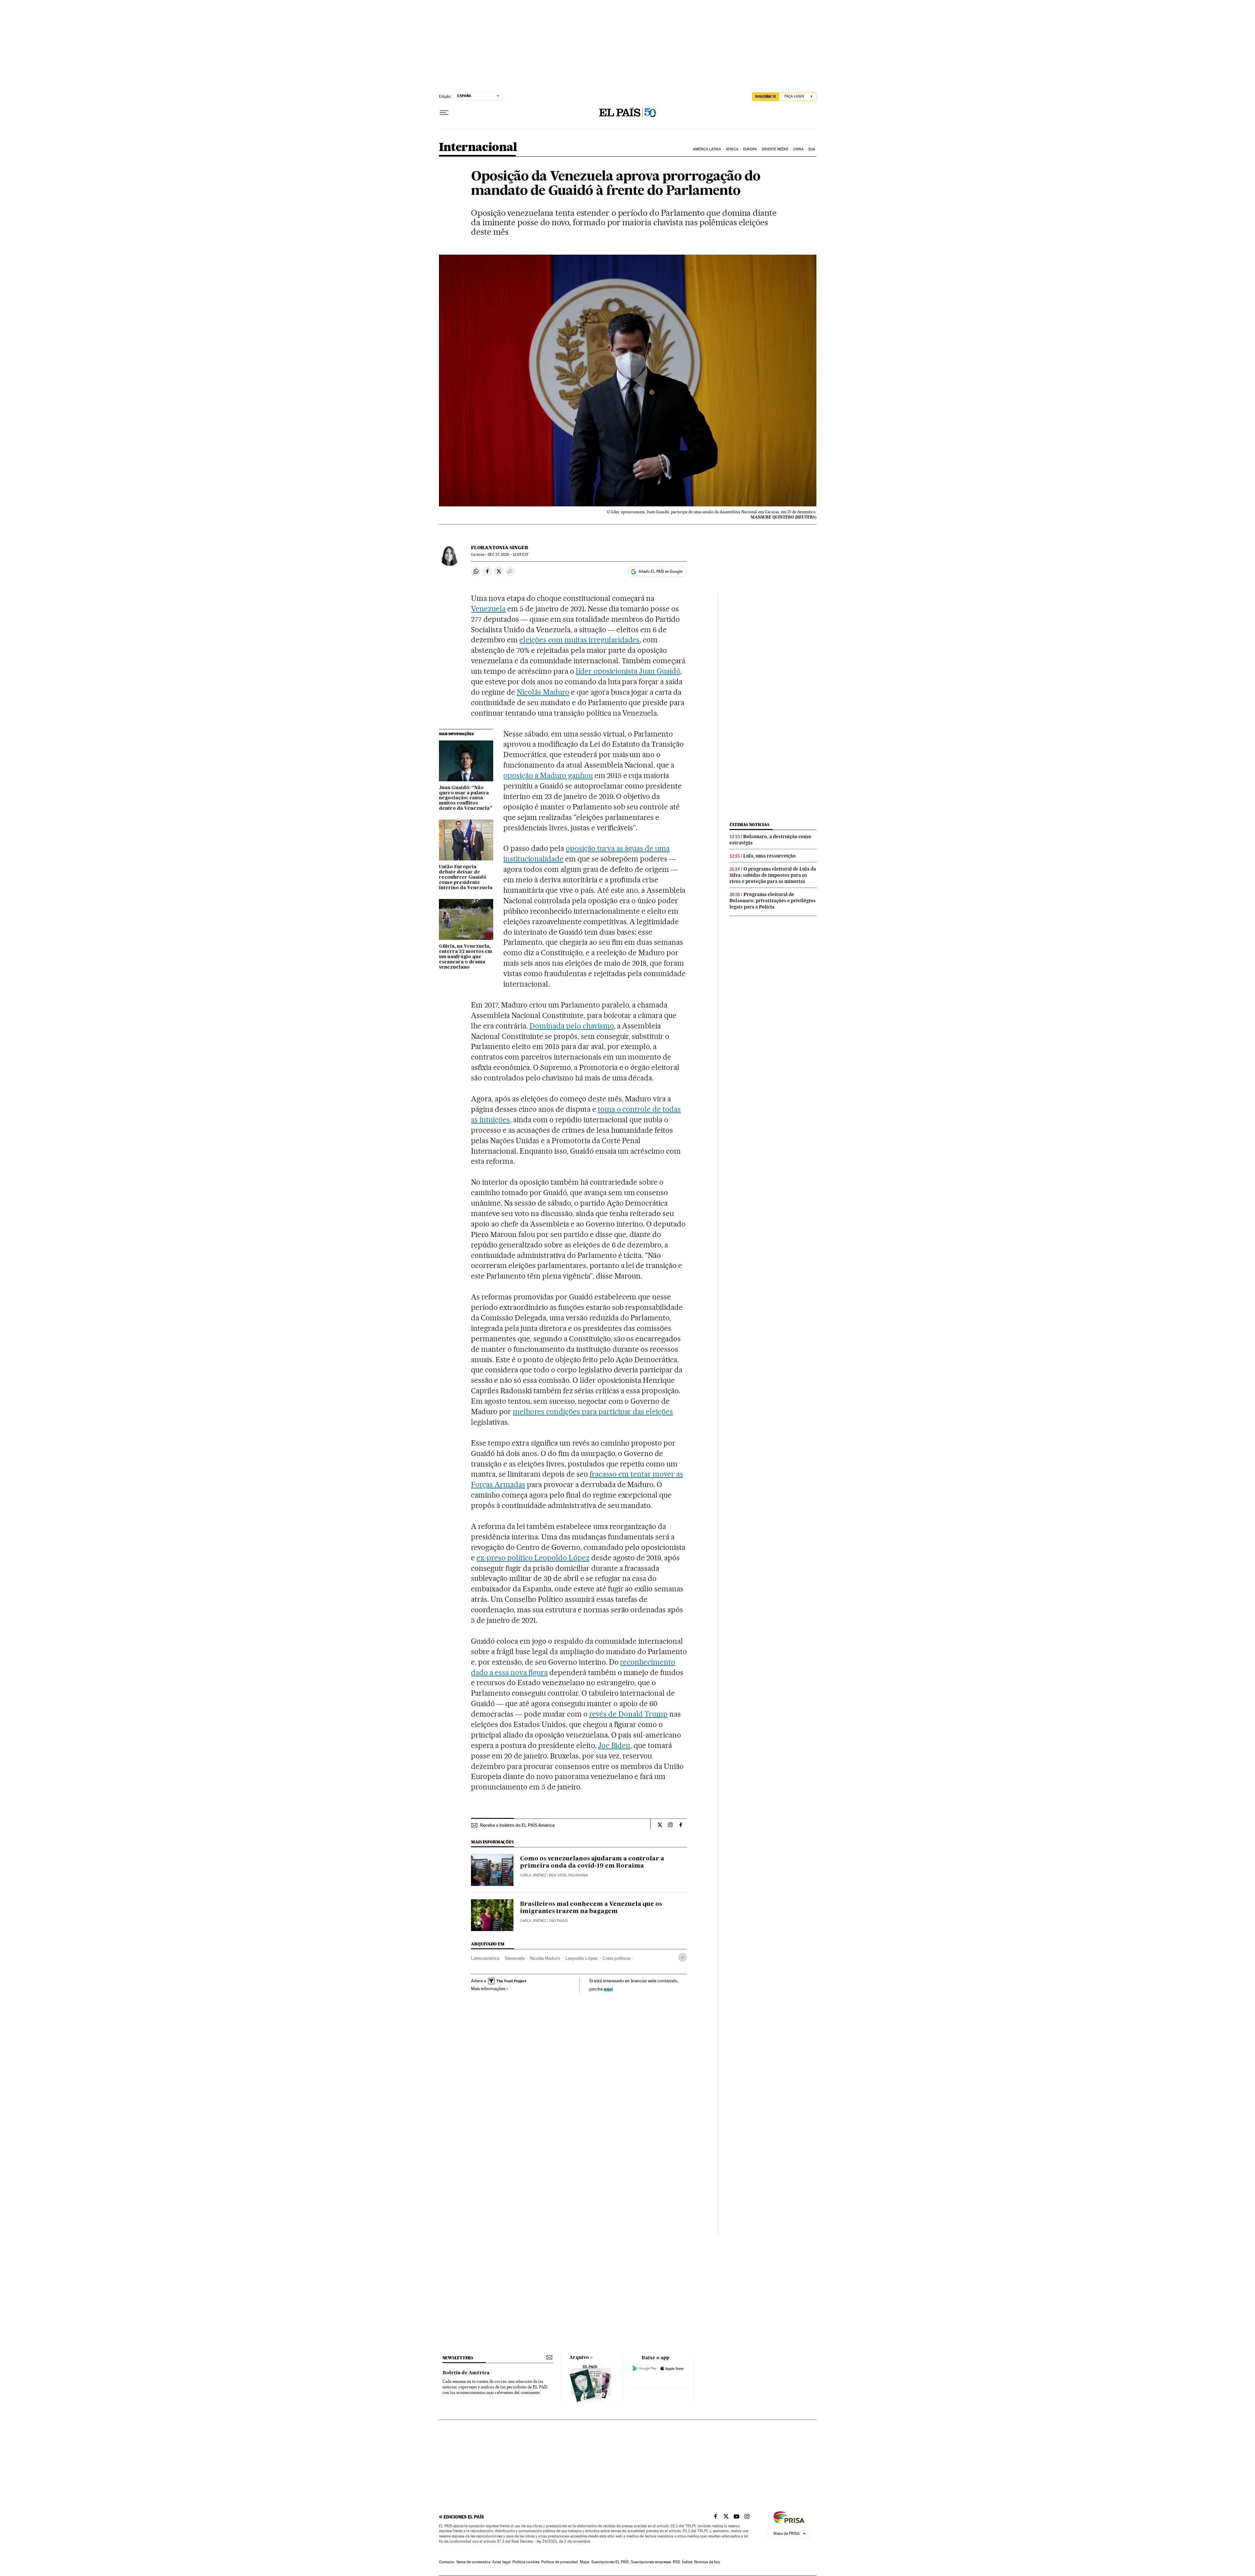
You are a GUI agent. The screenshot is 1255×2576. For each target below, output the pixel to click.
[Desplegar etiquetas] (683, 1957)
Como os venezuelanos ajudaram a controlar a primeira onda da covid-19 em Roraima (592, 1862)
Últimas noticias (749, 825)
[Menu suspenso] (444, 113)
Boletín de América (466, 2373)
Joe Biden (614, 1745)
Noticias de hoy (707, 2562)
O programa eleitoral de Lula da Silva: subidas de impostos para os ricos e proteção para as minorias (773, 875)
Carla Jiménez (533, 1875)
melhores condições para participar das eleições (593, 1412)
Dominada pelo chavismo (572, 1026)
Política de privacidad (560, 2562)
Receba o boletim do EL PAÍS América (517, 1825)
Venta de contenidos (473, 2562)
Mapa (585, 2562)
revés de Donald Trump (629, 1714)
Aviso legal (501, 2562)
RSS (677, 2562)
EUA (812, 149)
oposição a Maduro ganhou (548, 775)
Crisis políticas (617, 1958)
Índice (687, 2562)
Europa (750, 149)
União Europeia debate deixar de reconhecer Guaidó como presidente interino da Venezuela (466, 877)
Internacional (478, 148)
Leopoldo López (581, 1958)
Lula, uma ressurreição (770, 856)
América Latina (707, 149)
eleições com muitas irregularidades (579, 640)
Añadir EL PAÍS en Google (661, 571)
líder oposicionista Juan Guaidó (628, 671)
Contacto (447, 2562)
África (732, 149)
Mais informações (488, 1989)
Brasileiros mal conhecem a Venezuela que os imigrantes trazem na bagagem (591, 1908)
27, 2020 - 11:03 (508, 555)
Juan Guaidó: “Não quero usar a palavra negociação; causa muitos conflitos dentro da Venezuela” (466, 798)
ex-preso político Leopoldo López (533, 1558)
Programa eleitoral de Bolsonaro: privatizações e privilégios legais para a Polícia (773, 901)
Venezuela (488, 609)
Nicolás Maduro (543, 692)
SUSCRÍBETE (766, 96)
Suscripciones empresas (651, 2562)
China (798, 149)
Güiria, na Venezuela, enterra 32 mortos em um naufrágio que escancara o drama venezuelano (466, 957)
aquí (608, 1989)
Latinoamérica (485, 1958)
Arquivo (579, 2358)
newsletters (458, 2358)
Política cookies (526, 2562)
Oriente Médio (775, 149)
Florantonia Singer (500, 548)
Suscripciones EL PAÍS (610, 2562)
